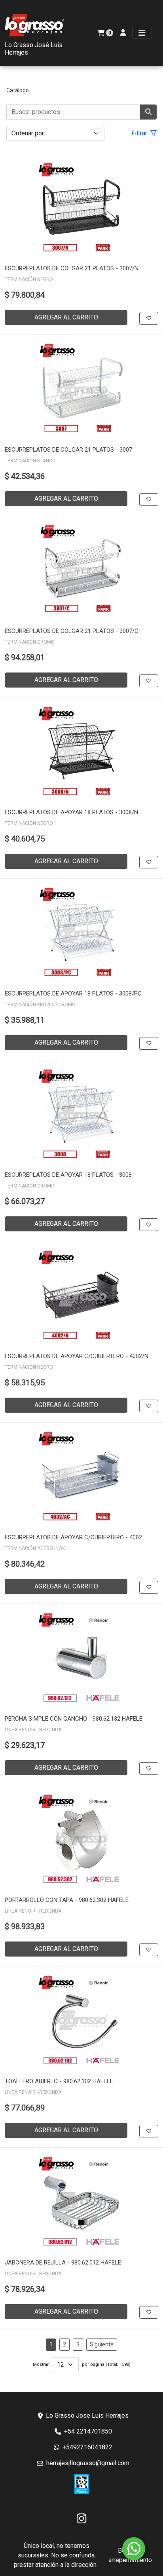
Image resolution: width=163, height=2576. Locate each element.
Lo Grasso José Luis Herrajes (34, 49)
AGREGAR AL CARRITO (66, 317)
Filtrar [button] (140, 133)
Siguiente (102, 2344)
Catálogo (18, 90)
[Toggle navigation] (142, 33)
